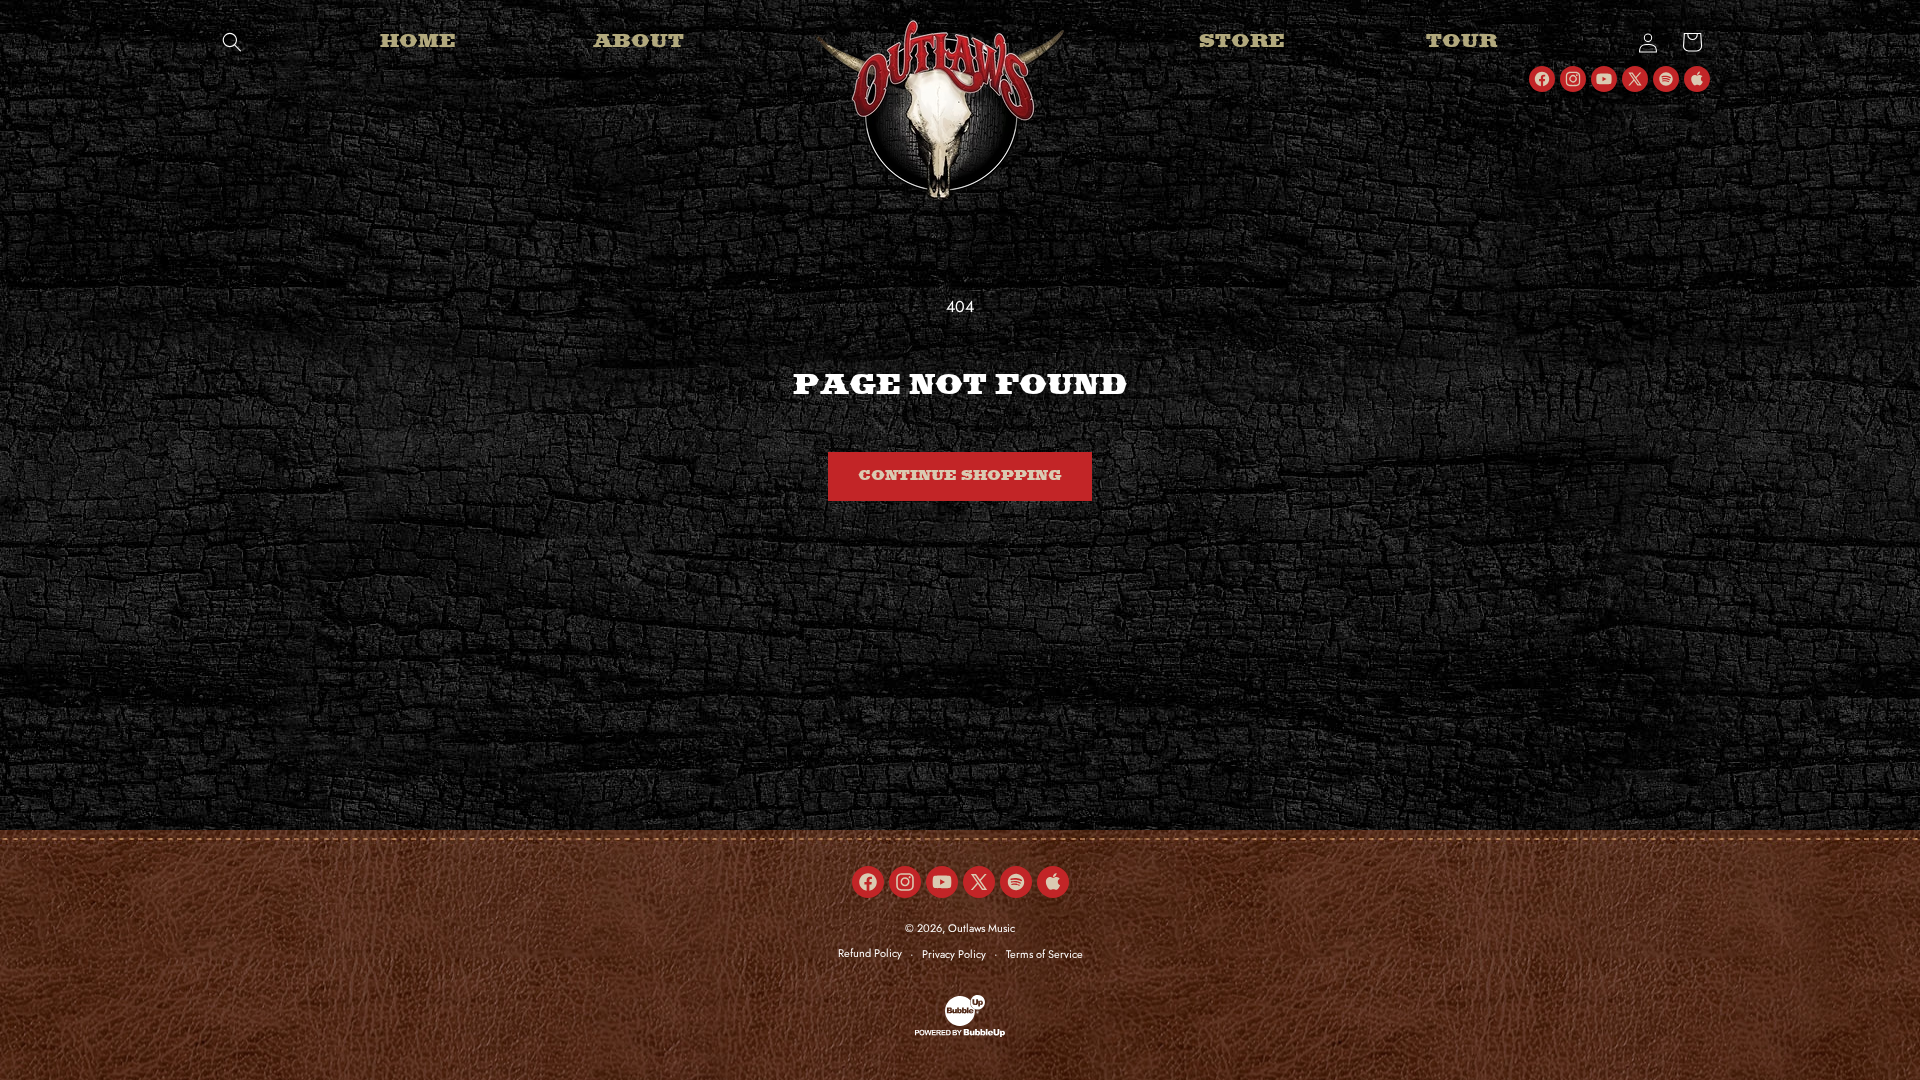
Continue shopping (960, 476)
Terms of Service (1044, 954)
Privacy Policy (954, 954)
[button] (232, 42)
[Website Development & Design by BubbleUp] (960, 1034)
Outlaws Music (981, 928)
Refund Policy (870, 953)
